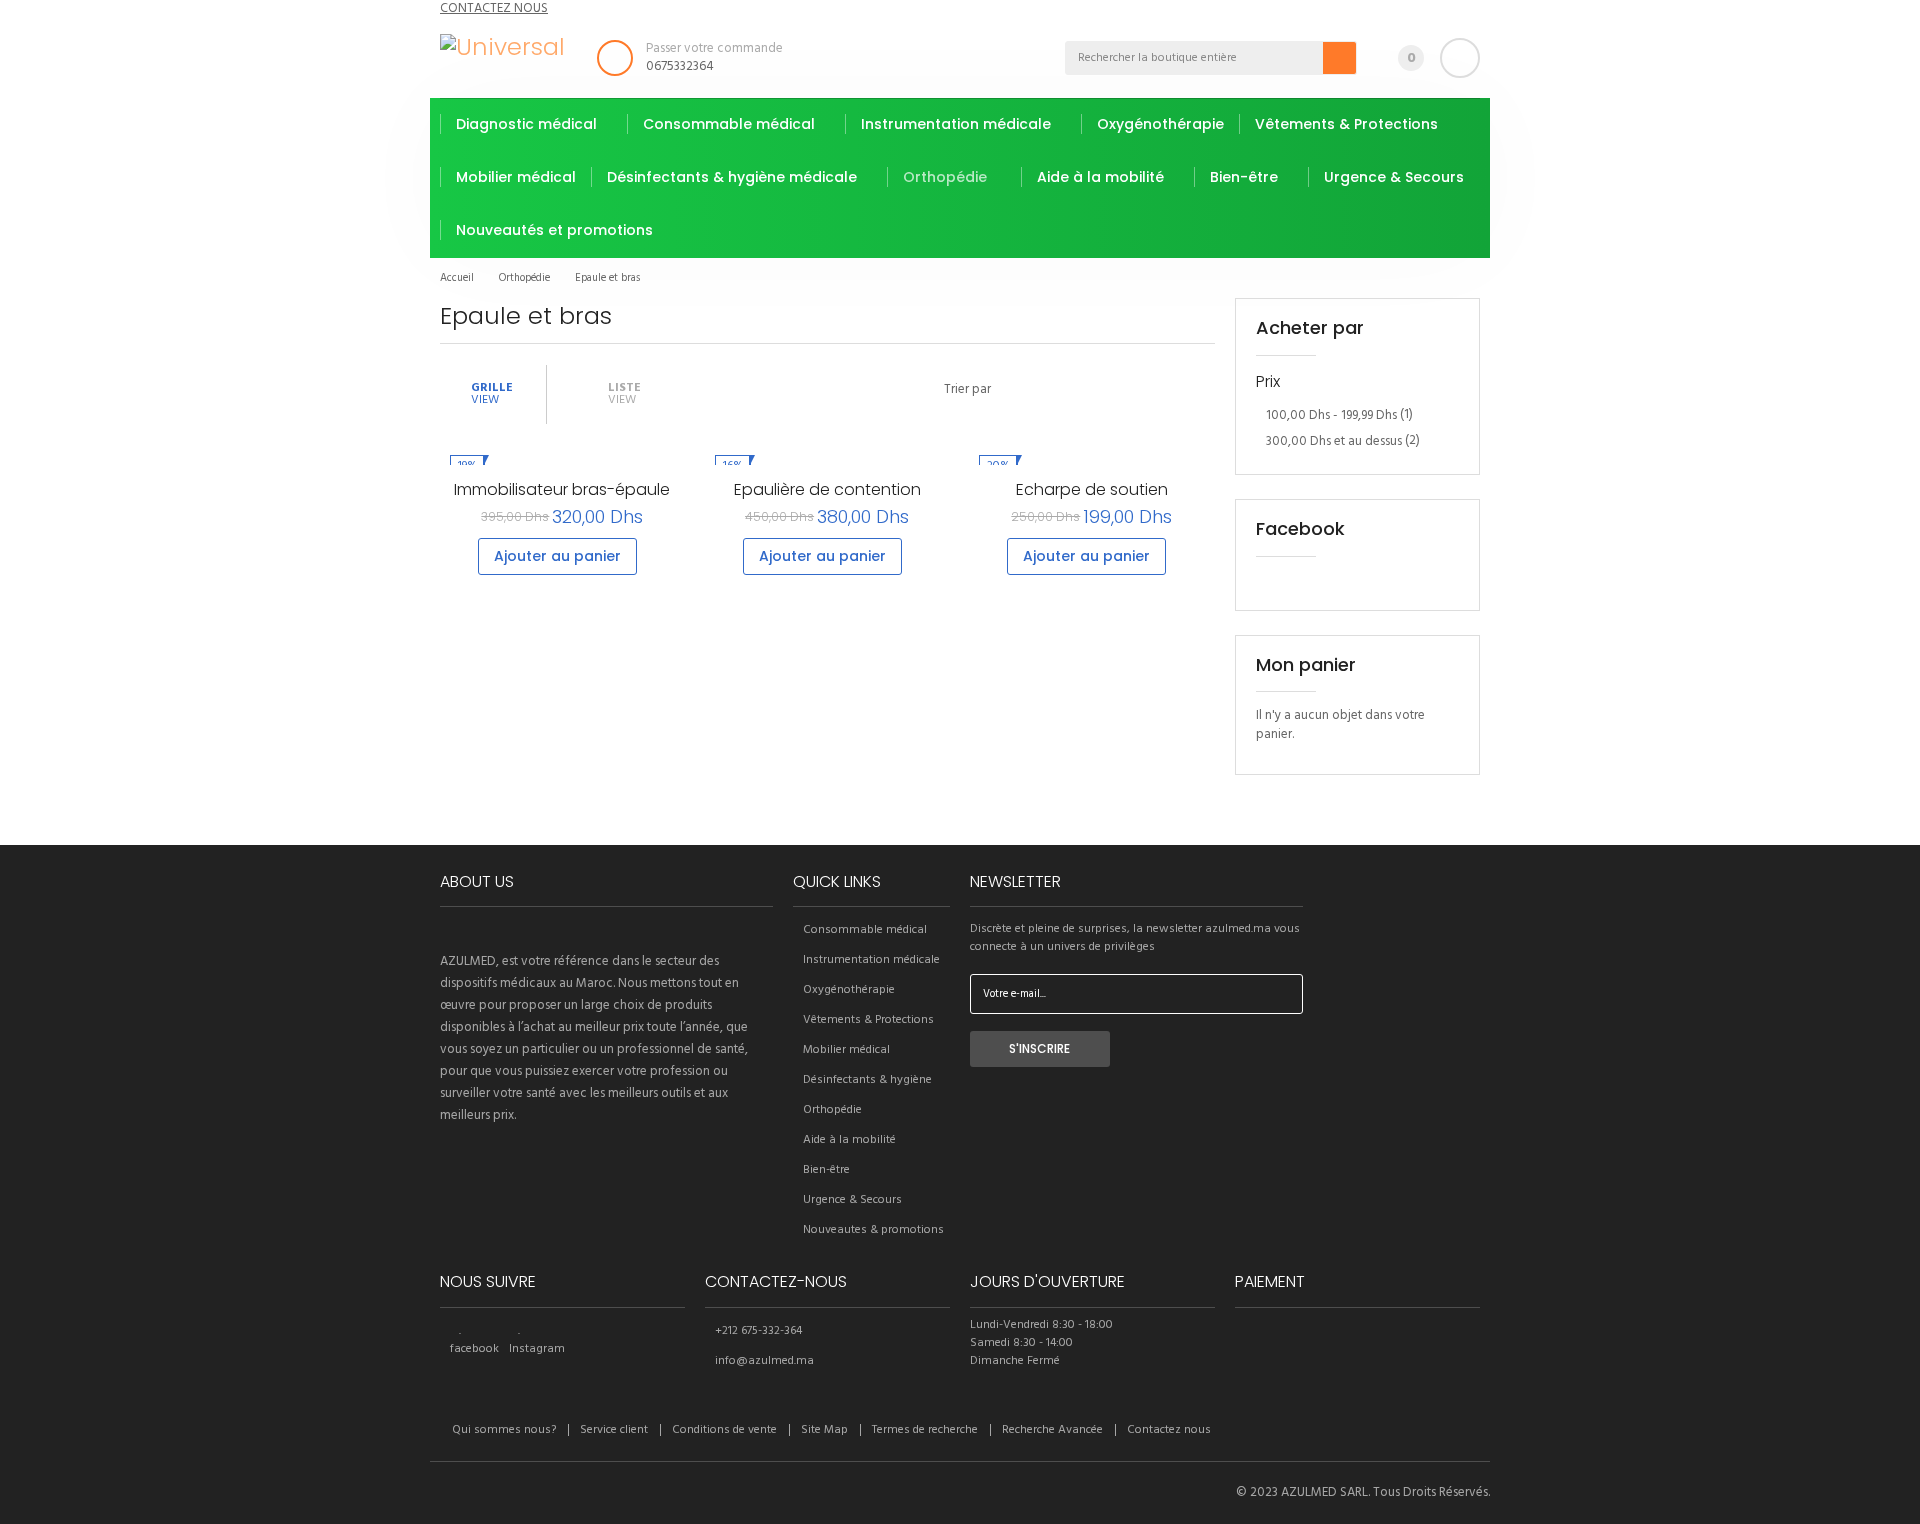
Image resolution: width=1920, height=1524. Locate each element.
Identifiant (1460, 58)
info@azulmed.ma (764, 1361)
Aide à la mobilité (849, 1140)
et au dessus (1334, 441)
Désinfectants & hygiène (867, 1080)
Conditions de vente (724, 1430)
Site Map (824, 1430)
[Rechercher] (1340, 58)
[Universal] (502, 47)
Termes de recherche (925, 1430)
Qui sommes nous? (504, 1430)
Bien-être (826, 1170)
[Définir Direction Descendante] (1011, 393)
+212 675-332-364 (758, 1331)
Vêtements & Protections (868, 1020)
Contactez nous (1169, 1430)
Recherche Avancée (1052, 1430)
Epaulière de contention (827, 489)
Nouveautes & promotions (873, 1230)
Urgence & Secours (852, 1200)
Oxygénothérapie (849, 990)
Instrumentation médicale (871, 960)
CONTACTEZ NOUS (494, 9)
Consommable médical (865, 930)
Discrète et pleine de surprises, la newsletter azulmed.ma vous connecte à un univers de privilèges (1135, 938)
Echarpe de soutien (1092, 489)
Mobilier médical (846, 1050)
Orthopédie (832, 1110)
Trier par (967, 390)
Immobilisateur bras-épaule (562, 489)
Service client (614, 1430)
